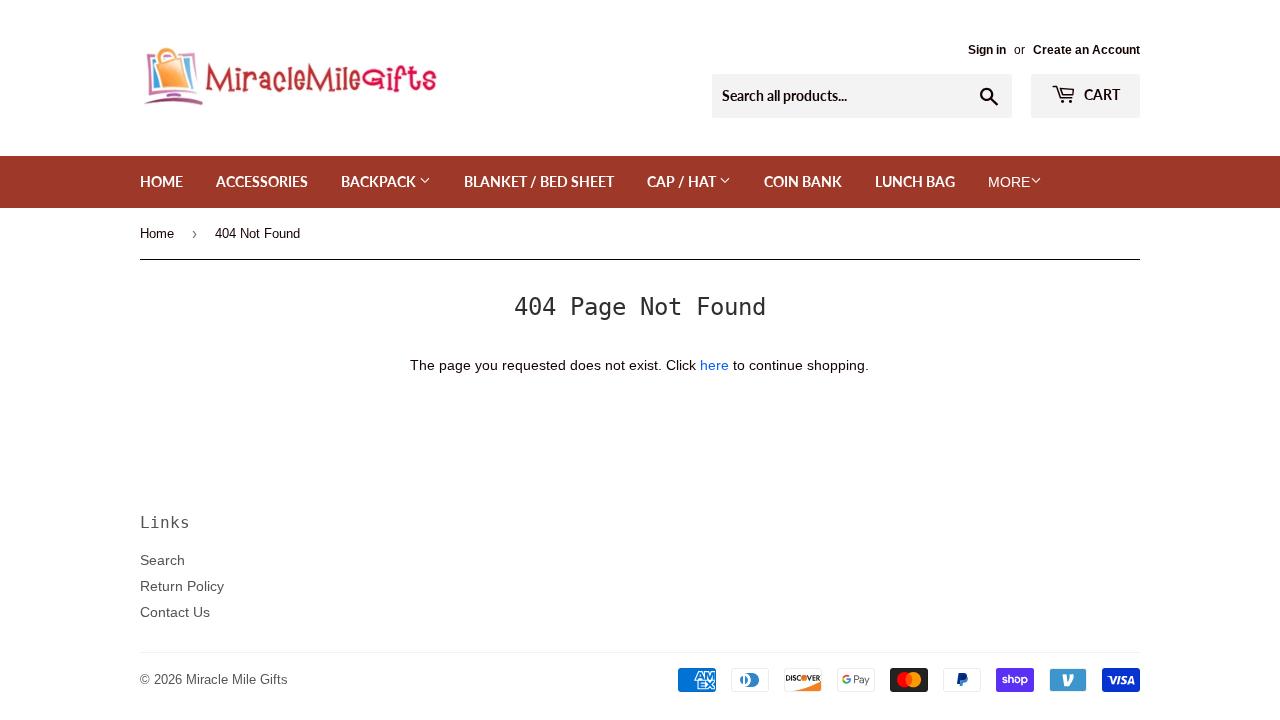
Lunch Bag (915, 181)
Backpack (380, 181)
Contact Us (175, 612)
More (1009, 182)
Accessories (262, 181)
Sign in (987, 49)
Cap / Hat (683, 181)
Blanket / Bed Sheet (539, 181)
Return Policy (182, 586)
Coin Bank (803, 181)
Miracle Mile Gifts (237, 679)
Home (161, 181)
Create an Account (1086, 49)
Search (162, 560)
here (714, 365)
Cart (1100, 94)
